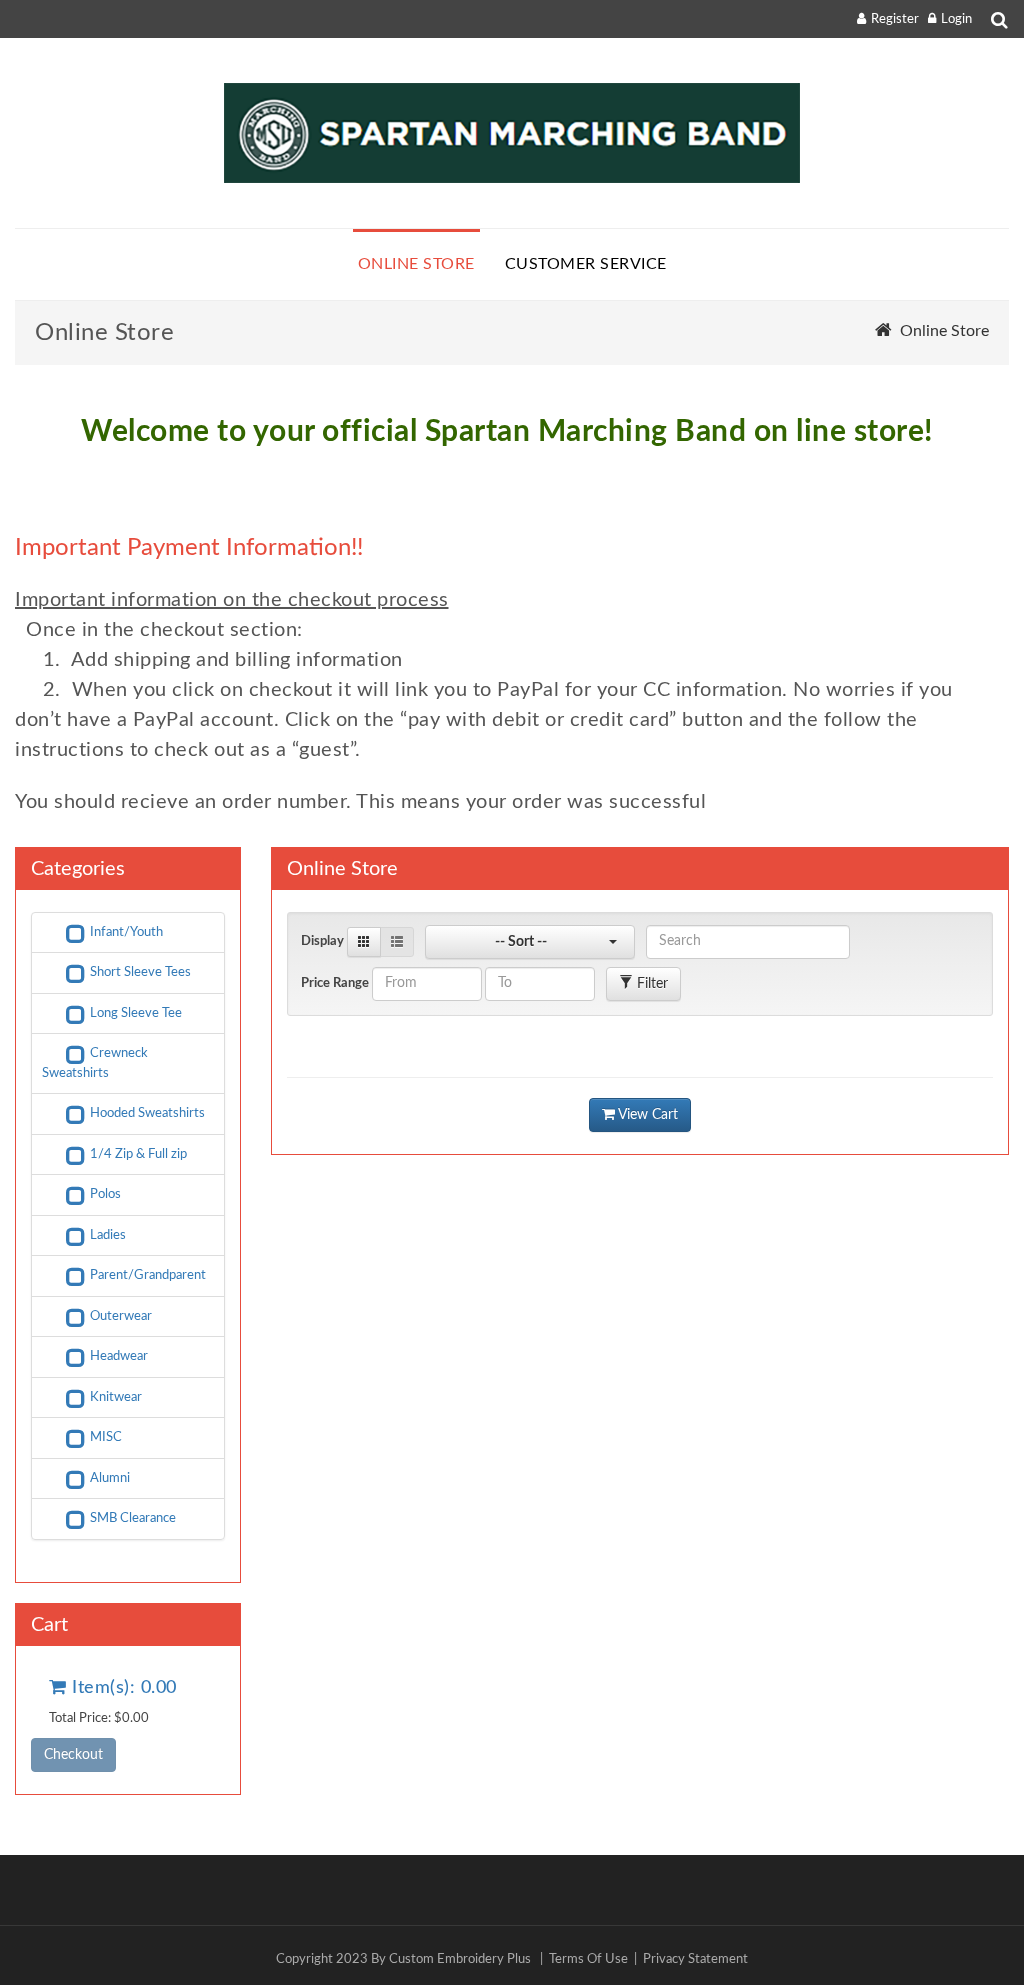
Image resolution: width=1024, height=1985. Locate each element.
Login (956, 19)
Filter (650, 984)
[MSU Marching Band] (512, 133)
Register (895, 19)
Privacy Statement (695, 1959)
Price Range (335, 983)
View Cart (646, 1115)
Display (322, 941)
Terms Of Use (588, 1959)
